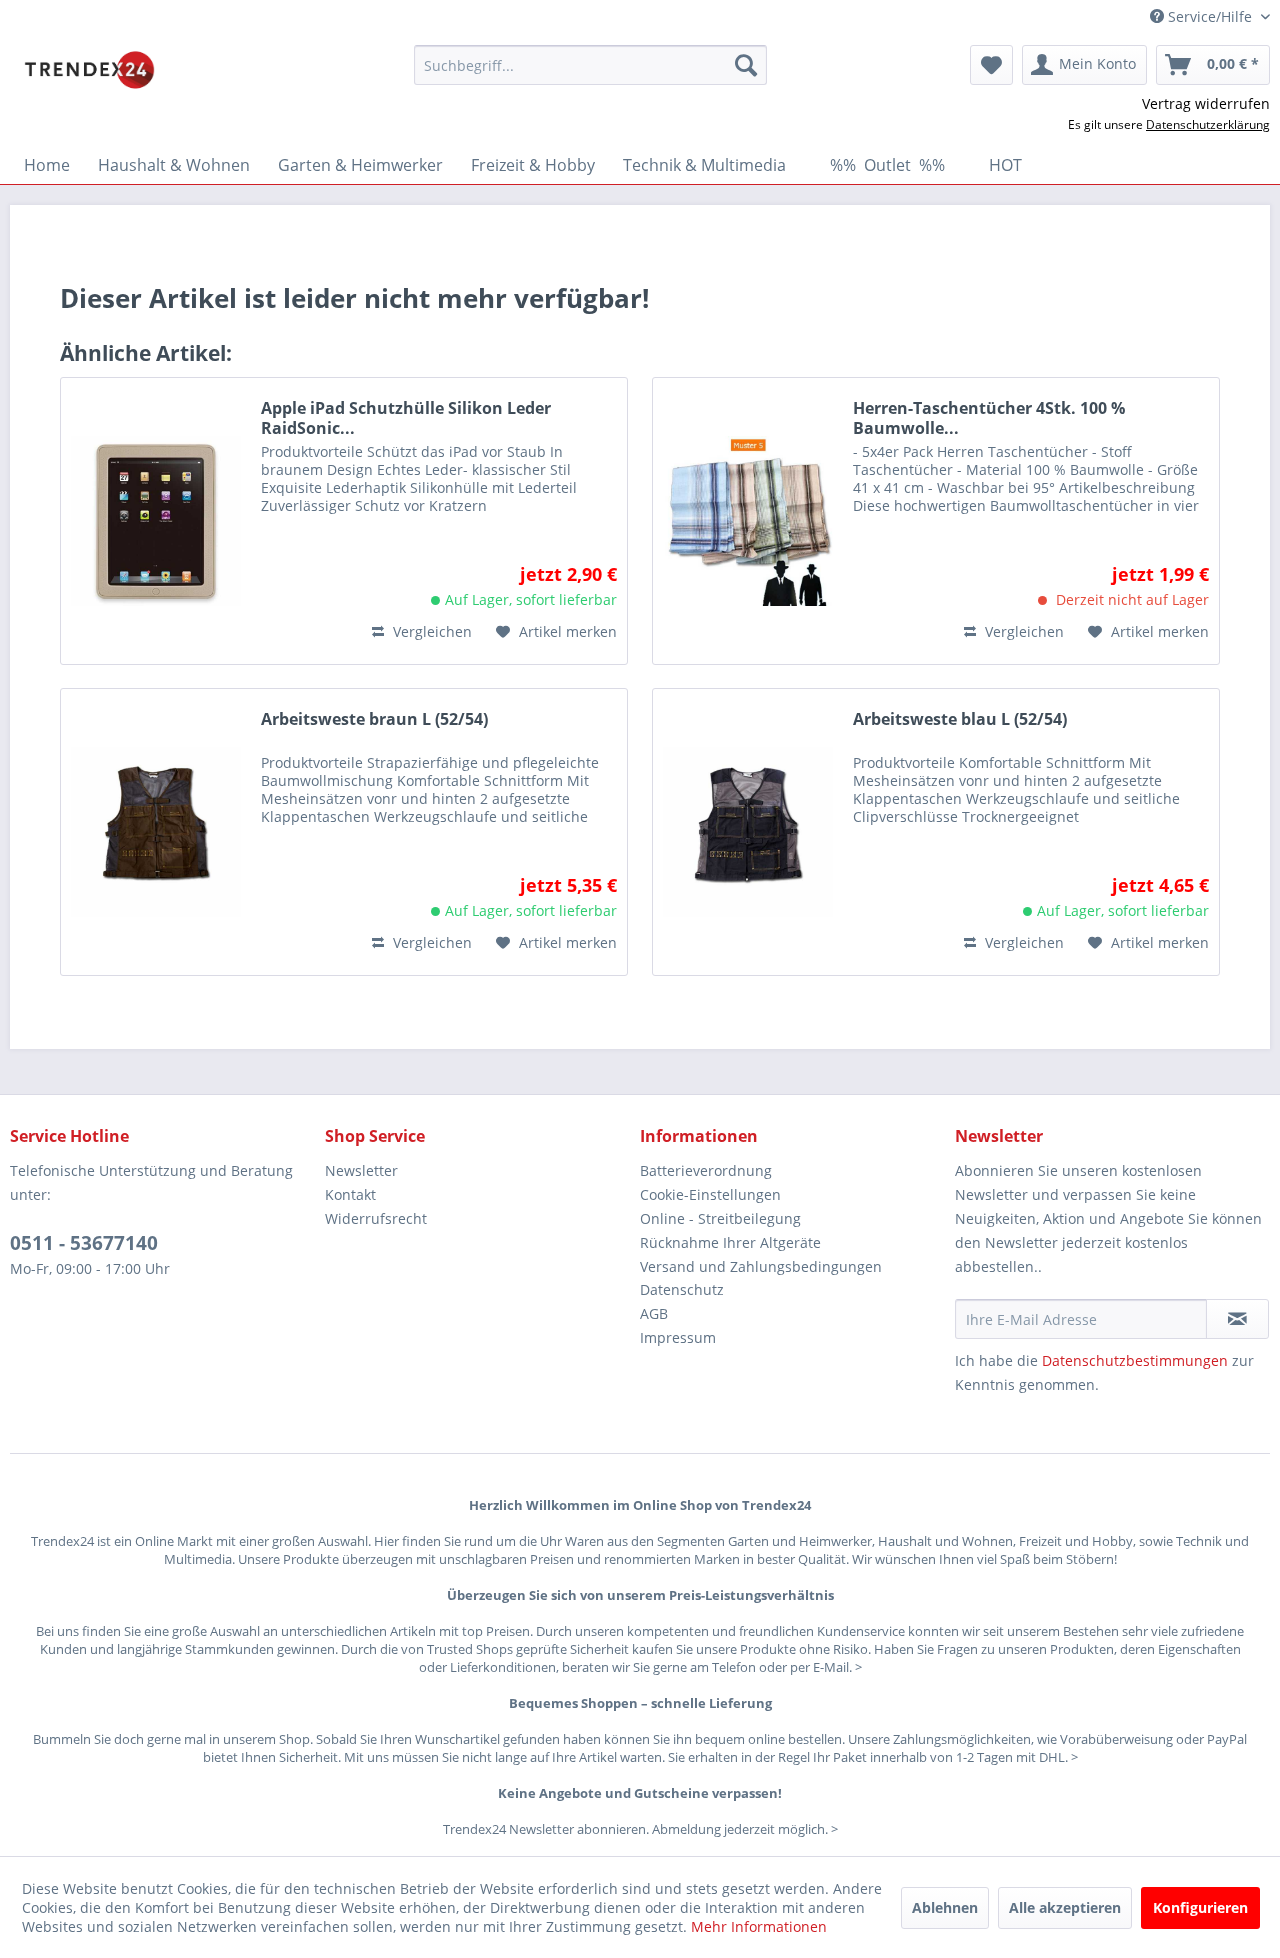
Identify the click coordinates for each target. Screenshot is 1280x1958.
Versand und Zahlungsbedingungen (761, 1266)
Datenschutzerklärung (1208, 124)
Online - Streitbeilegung (720, 1218)
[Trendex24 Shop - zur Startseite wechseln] (89, 70)
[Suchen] (746, 65)
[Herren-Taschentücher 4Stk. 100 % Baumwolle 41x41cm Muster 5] (748, 521)
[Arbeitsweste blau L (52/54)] (748, 832)
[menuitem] (590, 65)
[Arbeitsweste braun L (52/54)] (156, 832)
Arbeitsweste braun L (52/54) (374, 719)
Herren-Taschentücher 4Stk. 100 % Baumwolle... (989, 418)
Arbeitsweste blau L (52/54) (960, 719)
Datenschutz (682, 1289)
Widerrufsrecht (376, 1218)
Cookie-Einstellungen (710, 1194)
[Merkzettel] (991, 65)
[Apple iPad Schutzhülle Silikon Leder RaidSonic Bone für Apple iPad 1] (156, 521)
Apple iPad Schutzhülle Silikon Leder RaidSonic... (406, 418)
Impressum (678, 1337)
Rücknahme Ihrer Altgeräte (730, 1242)
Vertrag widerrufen (1206, 103)
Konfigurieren (1200, 1907)
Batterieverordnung (706, 1170)
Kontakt (350, 1194)
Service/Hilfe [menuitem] (1210, 16)
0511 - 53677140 (84, 1243)
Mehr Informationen (759, 1926)
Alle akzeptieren (1065, 1907)
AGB (654, 1313)
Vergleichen (430, 631)
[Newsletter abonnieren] (1237, 1319)
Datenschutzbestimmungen (1135, 1360)
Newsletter (361, 1170)
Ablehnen (945, 1907)
